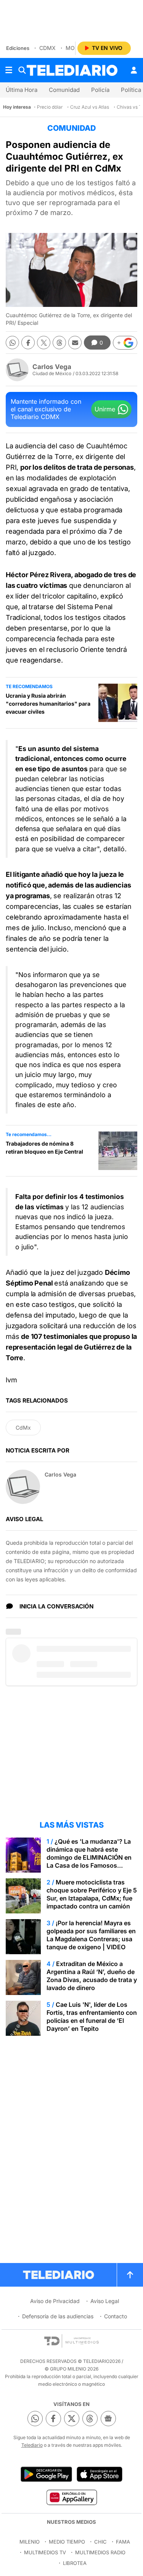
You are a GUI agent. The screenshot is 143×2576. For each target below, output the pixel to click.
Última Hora (22, 90)
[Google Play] (46, 2474)
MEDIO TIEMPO (67, 2542)
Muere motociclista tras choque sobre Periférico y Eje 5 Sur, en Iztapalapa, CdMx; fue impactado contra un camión (92, 1894)
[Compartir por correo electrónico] (75, 343)
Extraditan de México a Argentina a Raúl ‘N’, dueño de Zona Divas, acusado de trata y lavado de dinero (92, 1976)
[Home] (72, 70)
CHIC (100, 2542)
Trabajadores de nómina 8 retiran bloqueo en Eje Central (44, 1148)
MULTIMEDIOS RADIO (100, 2552)
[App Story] (100, 2474)
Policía (100, 90)
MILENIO (30, 2542)
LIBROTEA (75, 2563)
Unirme (105, 409)
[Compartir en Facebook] (28, 343)
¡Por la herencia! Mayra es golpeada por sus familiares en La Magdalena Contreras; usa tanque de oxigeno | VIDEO (91, 1935)
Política (131, 90)
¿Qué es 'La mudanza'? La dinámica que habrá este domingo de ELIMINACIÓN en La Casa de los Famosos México (89, 1857)
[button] (125, 343)
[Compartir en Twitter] (44, 343)
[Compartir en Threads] (59, 343)
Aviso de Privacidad (55, 2301)
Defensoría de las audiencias (58, 2316)
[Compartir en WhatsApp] (12, 343)
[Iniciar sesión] (134, 70)
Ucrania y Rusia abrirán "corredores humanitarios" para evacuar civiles (48, 704)
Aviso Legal (105, 2301)
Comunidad (64, 90)
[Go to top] (130, 2275)
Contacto (116, 2316)
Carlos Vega (52, 367)
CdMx (47, 48)
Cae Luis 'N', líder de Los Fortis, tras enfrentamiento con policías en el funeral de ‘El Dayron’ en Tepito (92, 2017)
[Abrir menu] (9, 70)
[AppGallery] (71, 2497)
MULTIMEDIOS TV (45, 2552)
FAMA (123, 2542)
